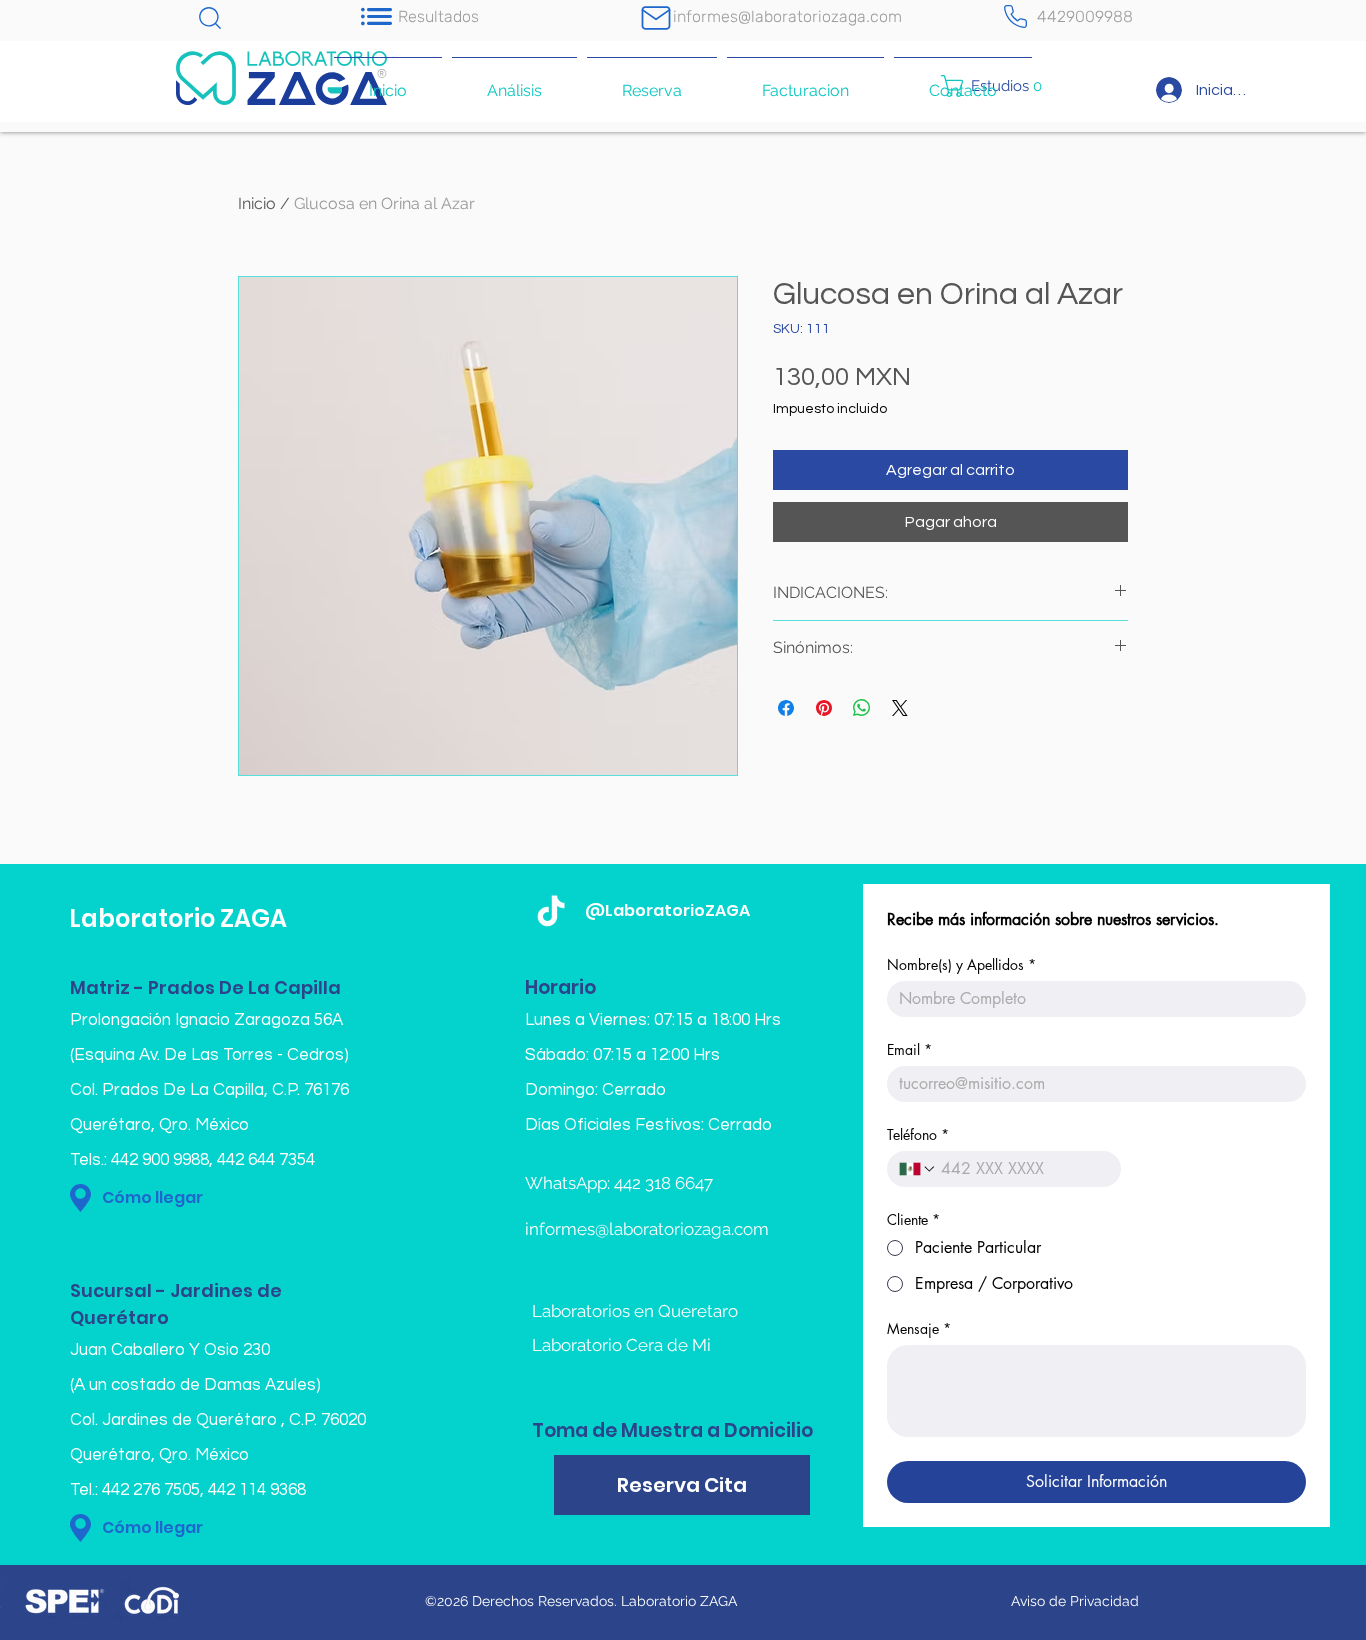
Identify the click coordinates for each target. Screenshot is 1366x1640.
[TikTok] (551, 913)
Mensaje (919, 1328)
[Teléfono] (1015, 16)
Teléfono (918, 1134)
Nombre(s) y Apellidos (961, 964)
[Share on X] (900, 708)
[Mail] (656, 17)
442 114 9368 (257, 1490)
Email (909, 1049)
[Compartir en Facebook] (786, 708)
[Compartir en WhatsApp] (862, 708)
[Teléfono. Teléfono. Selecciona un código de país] (918, 1169)
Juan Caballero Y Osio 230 (170, 1350)
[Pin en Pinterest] (824, 708)
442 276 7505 (151, 1490)
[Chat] (210, 17)
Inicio (257, 203)
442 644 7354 (266, 1160)
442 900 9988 (160, 1160)
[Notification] (376, 16)
